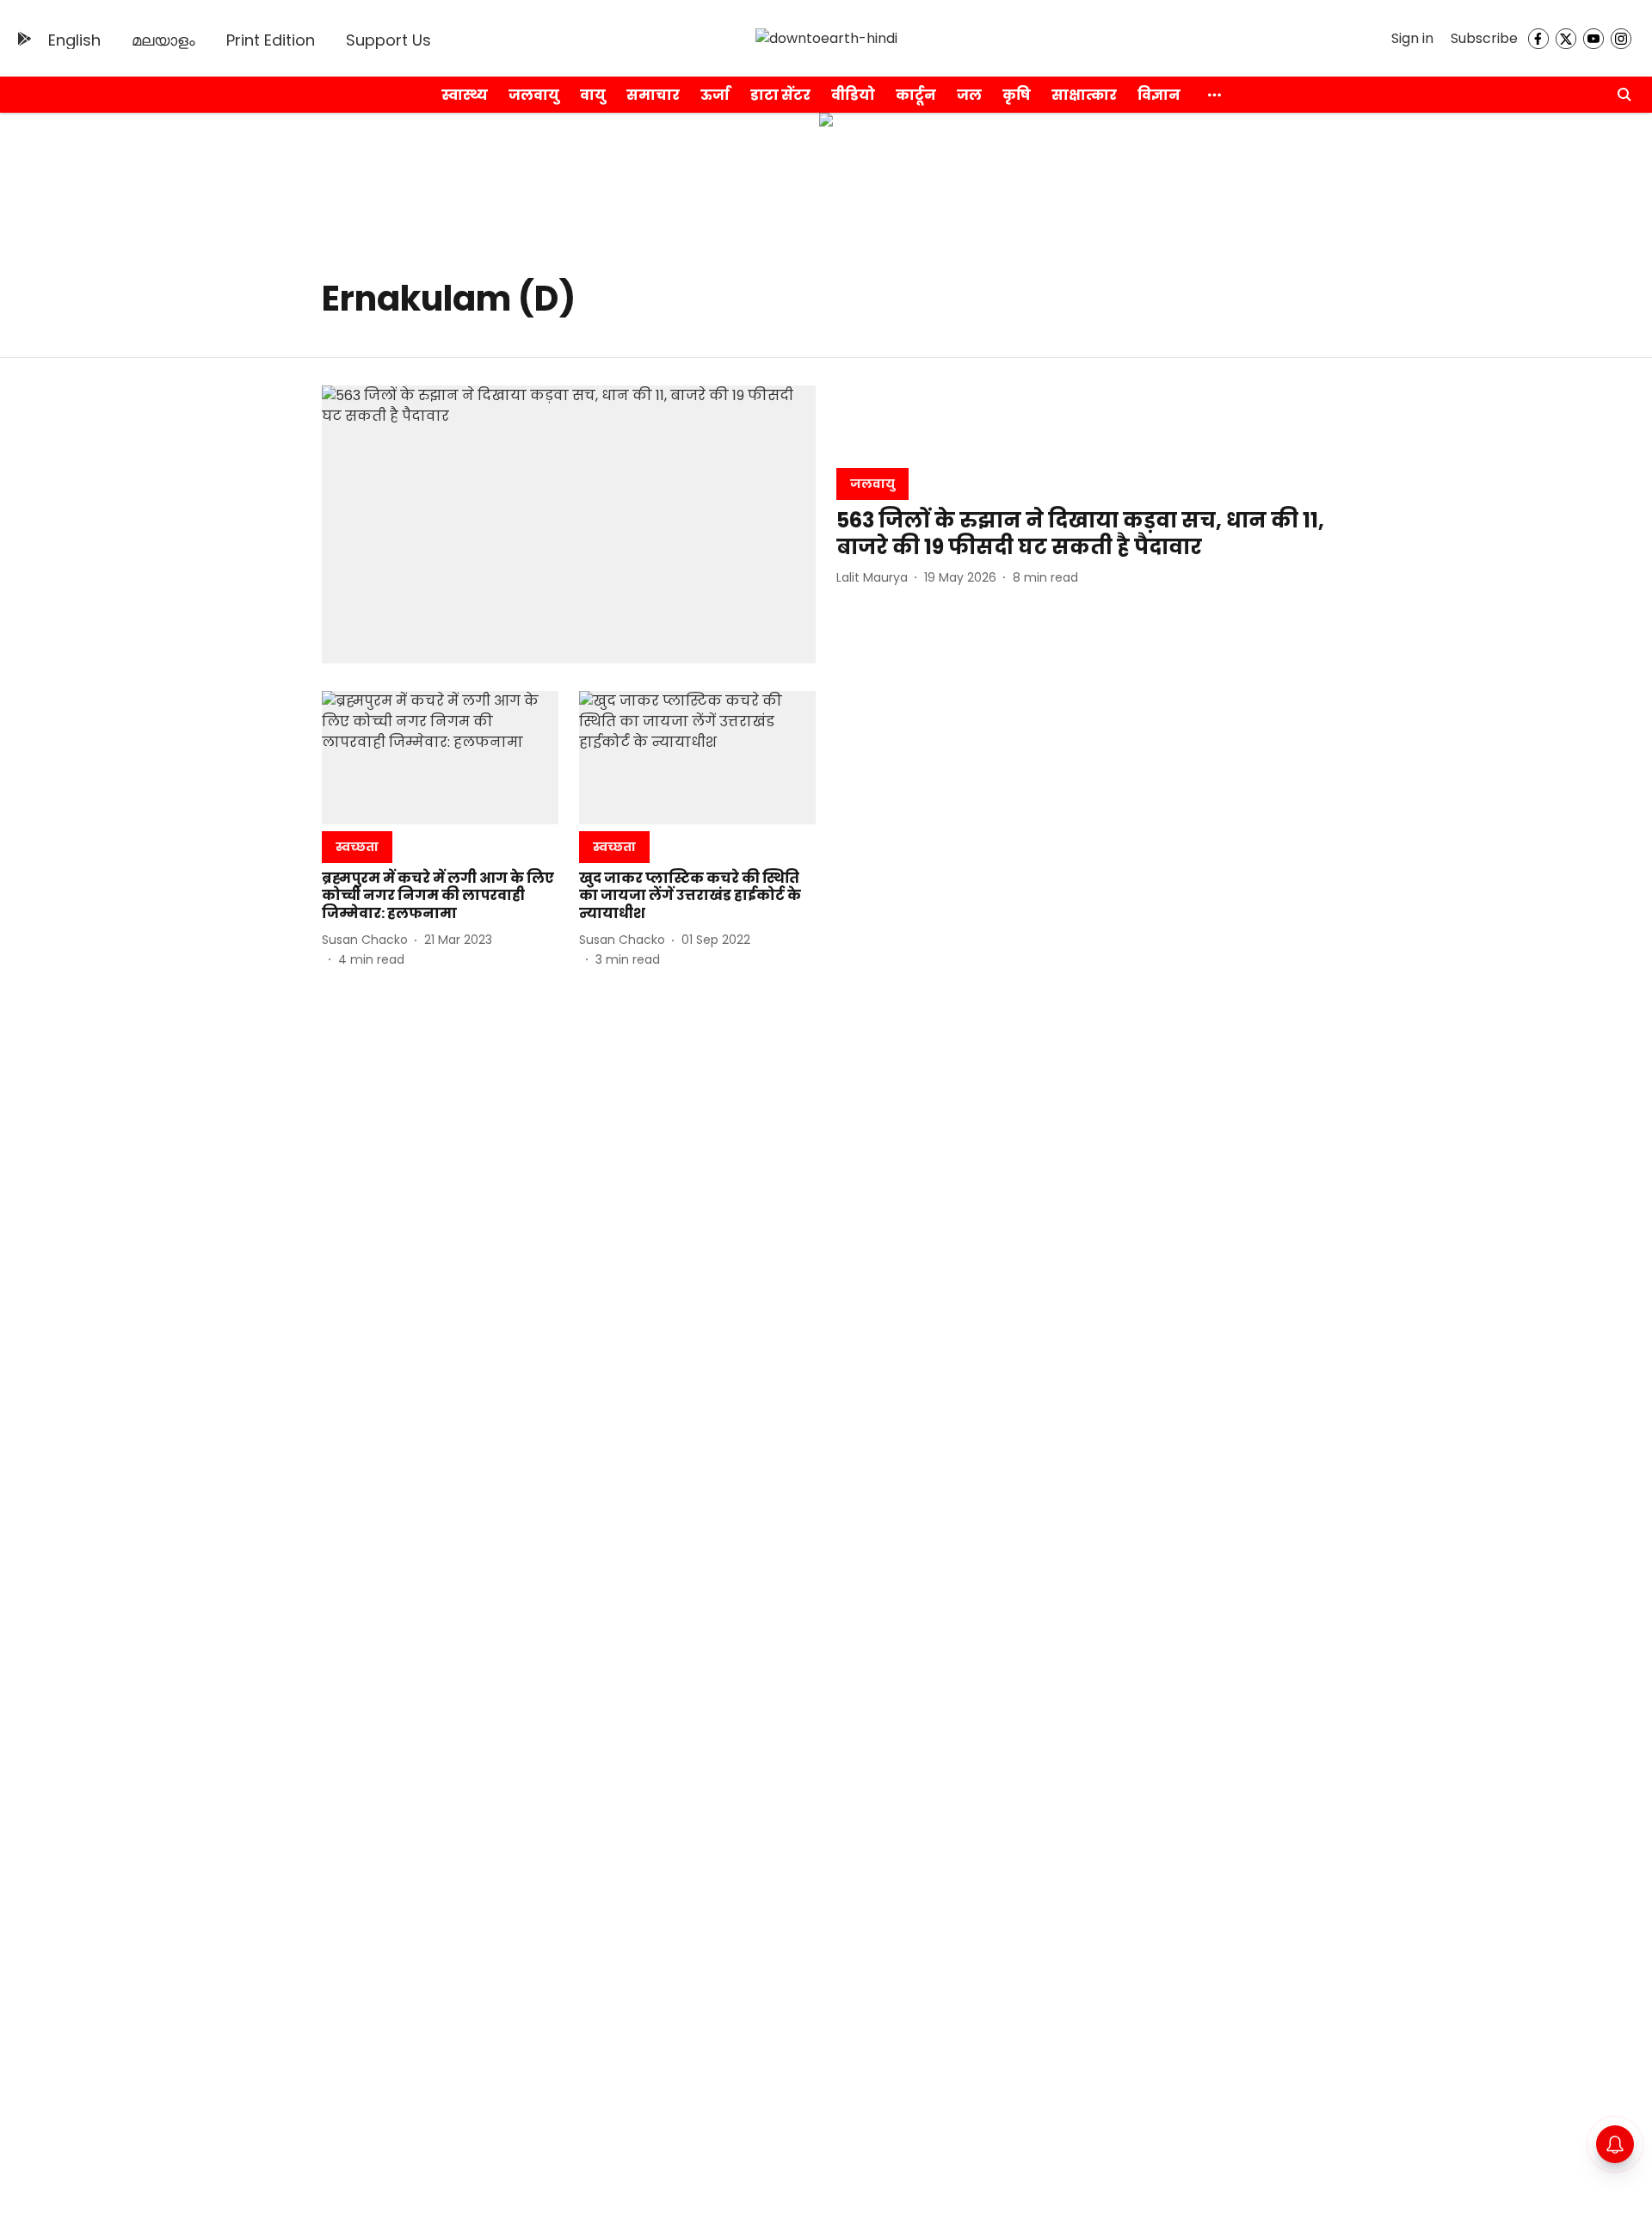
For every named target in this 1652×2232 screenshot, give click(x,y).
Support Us (388, 40)
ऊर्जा (715, 95)
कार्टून (916, 95)
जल (969, 95)
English (74, 40)
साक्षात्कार (1084, 95)
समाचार (653, 95)
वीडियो (853, 95)
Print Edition (271, 40)
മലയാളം (163, 40)
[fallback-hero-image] (569, 524)
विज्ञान (1159, 95)
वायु (593, 95)
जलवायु (534, 95)
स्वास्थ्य (465, 95)
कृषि (1017, 95)
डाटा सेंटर (780, 95)
